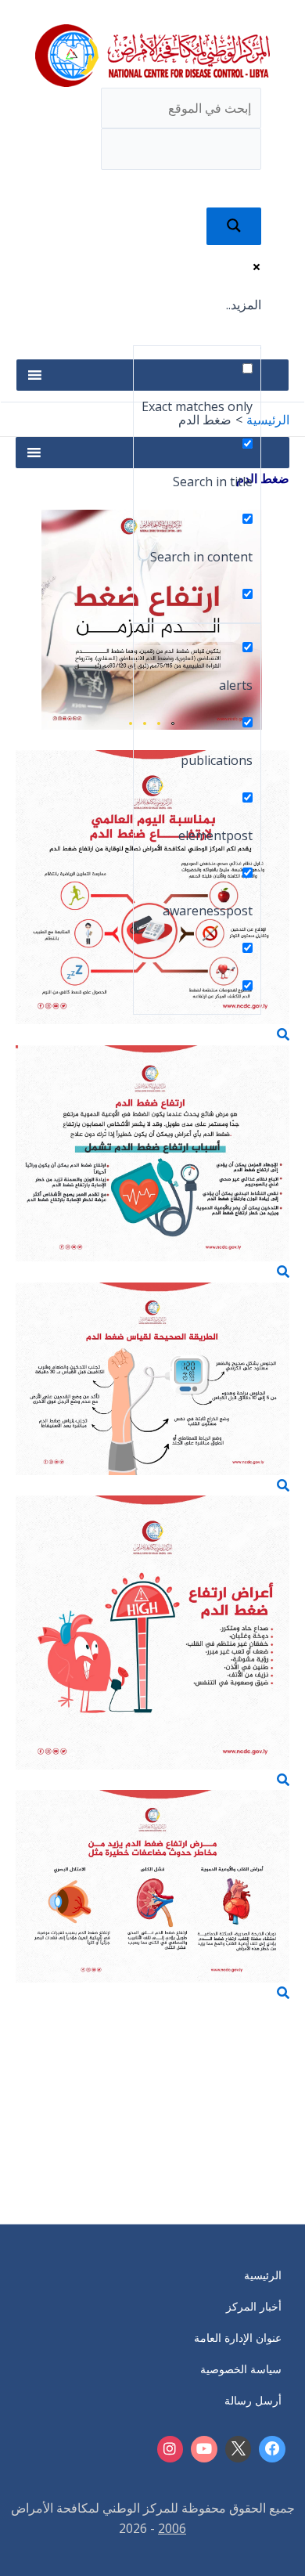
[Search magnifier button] (234, 226)
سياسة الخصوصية (241, 2369)
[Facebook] (272, 2449)
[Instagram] (170, 2449)
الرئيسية (263, 2275)
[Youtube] (204, 2449)
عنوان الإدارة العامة (238, 2338)
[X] (239, 2449)
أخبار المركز (254, 2306)
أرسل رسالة (253, 2400)
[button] (178, 347)
